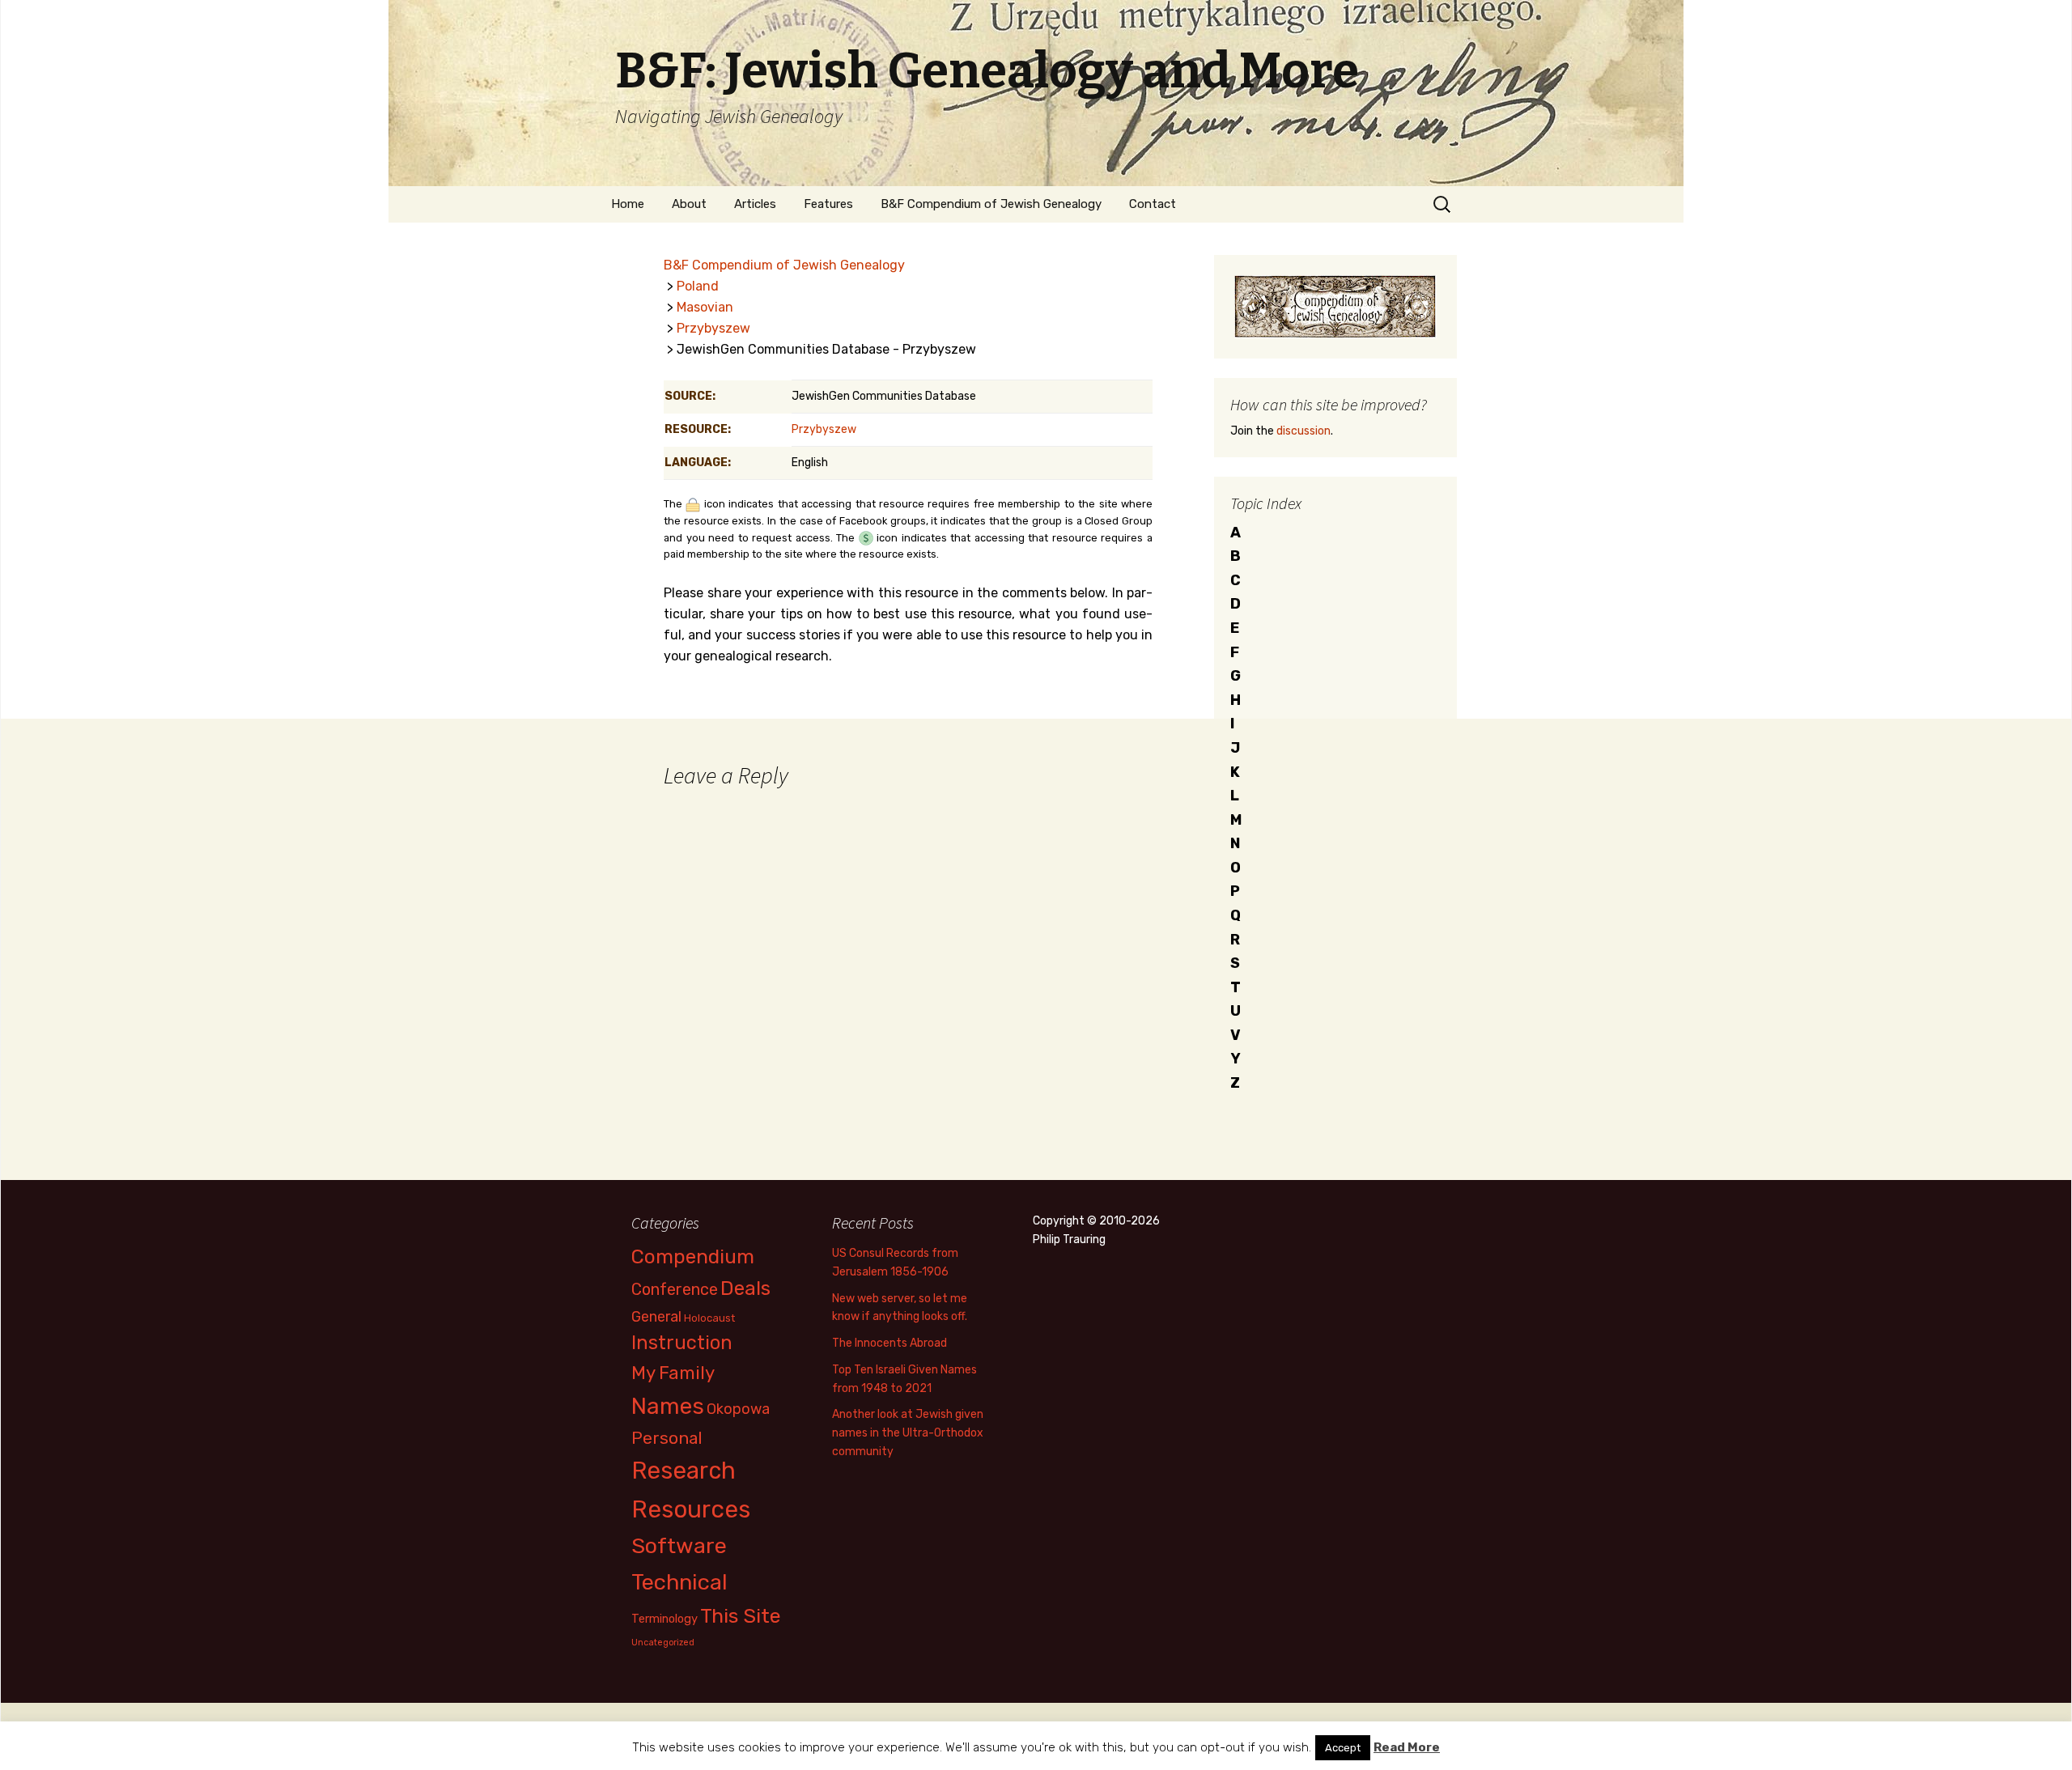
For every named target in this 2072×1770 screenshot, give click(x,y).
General (656, 1316)
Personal (667, 1438)
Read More (1407, 1747)
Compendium (693, 1256)
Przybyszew (713, 328)
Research (684, 1471)
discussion (1303, 431)
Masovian (705, 307)
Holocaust (709, 1318)
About (689, 204)
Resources (691, 1509)
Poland (698, 286)
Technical (679, 1582)
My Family (673, 1373)
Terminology (664, 1619)
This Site (741, 1616)
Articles (755, 204)
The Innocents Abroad (890, 1343)
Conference (675, 1289)
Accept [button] (1343, 1748)
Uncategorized (663, 1643)
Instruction (682, 1343)
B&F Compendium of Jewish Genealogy (991, 204)
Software (679, 1546)
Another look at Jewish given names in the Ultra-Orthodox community (908, 1433)
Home (628, 204)
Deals (745, 1288)
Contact (1153, 204)
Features (828, 204)
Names (668, 1406)
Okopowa (738, 1409)
